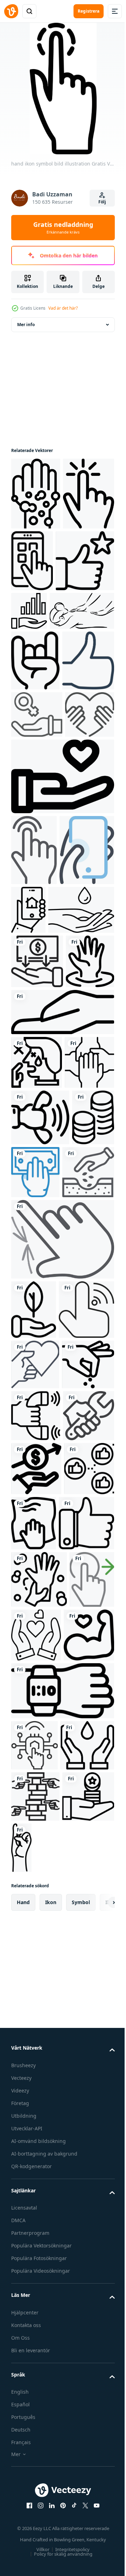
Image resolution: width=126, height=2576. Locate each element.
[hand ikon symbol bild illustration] (36, 494)
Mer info (26, 325)
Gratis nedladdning (63, 228)
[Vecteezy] (11, 11)
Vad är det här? (63, 308)
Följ (102, 202)
